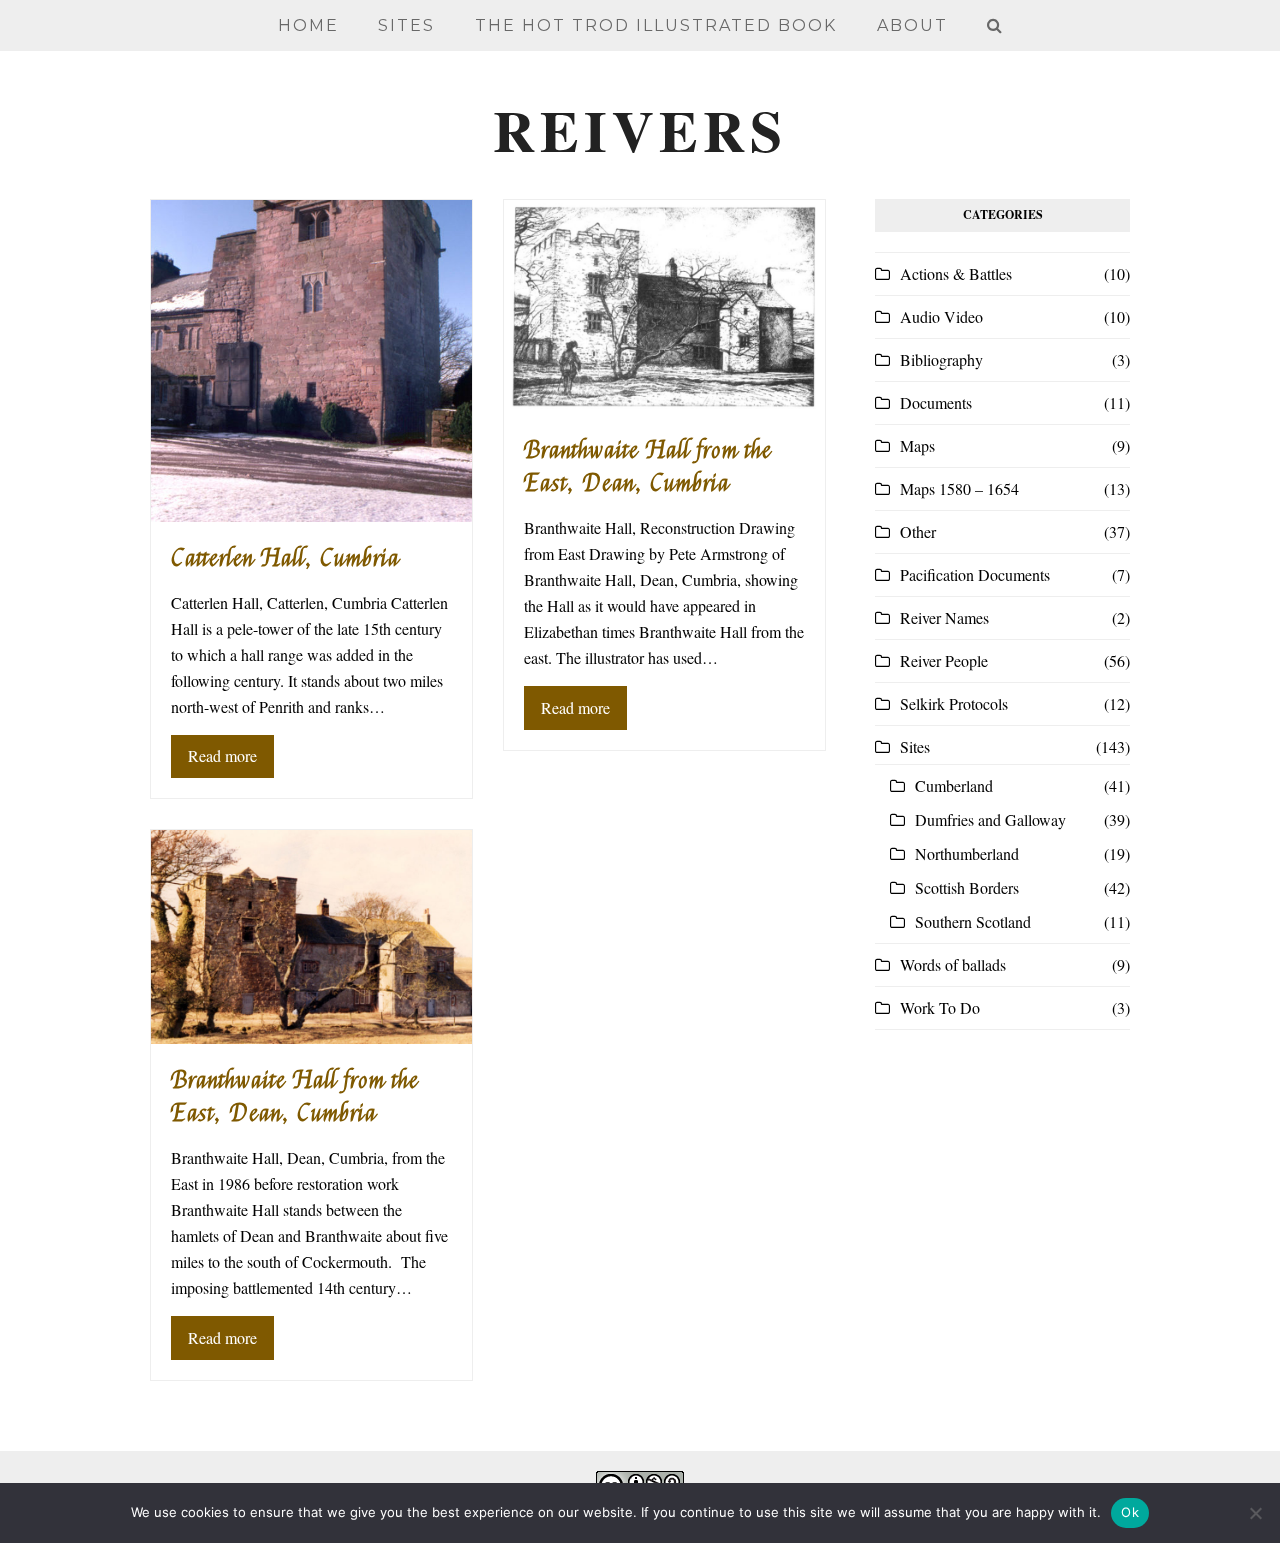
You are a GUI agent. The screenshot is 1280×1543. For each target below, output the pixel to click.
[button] (994, 25)
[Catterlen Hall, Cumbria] (311, 357)
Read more (222, 755)
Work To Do (940, 1007)
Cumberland (954, 785)
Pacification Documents (975, 574)
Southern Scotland (973, 921)
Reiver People (944, 660)
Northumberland (967, 853)
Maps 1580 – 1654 (959, 488)
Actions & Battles (956, 273)
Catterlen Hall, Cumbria (285, 558)
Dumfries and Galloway (990, 819)
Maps (917, 445)
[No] (1255, 1513)
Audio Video (941, 316)
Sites (915, 746)
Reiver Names (944, 617)
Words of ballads (953, 964)
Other (918, 531)
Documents (936, 402)
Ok (1130, 1512)
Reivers (640, 130)
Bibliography (941, 359)
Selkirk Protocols (954, 703)
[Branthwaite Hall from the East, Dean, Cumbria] (664, 304)
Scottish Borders (967, 887)
